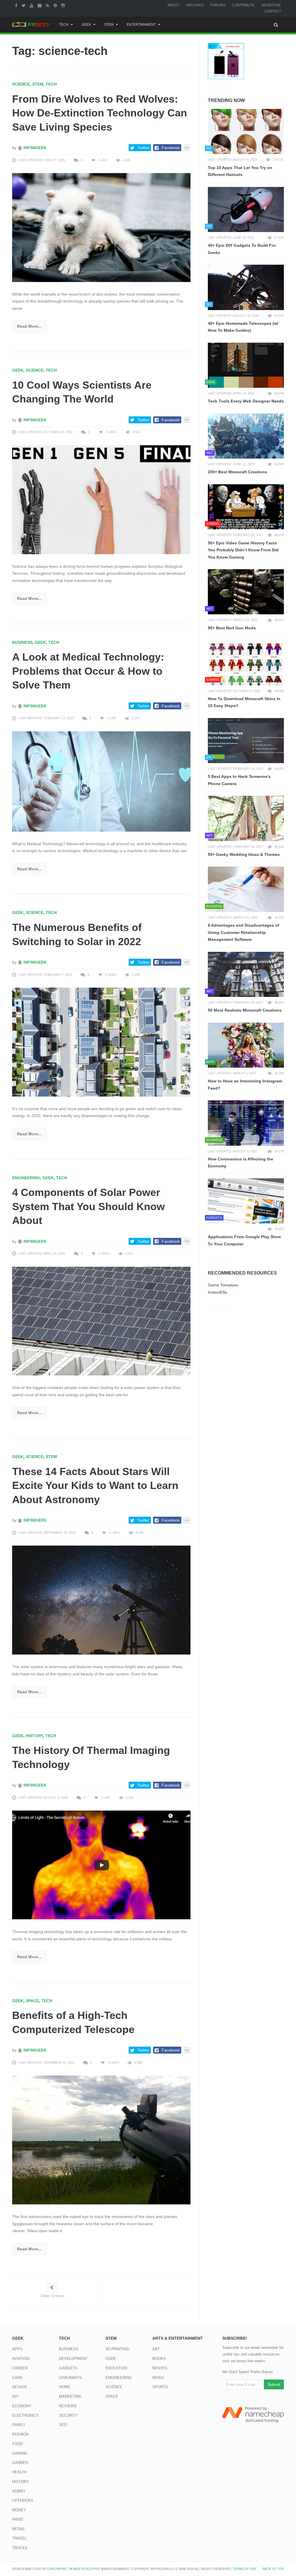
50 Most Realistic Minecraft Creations (245, 1010)
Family (19, 2425)
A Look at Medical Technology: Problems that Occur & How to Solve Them (88, 671)
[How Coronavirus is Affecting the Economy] (246, 1123)
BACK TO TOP (273, 2569)
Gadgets (68, 2368)
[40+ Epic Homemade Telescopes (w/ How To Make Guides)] (246, 287)
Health (19, 2472)
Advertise (271, 5)
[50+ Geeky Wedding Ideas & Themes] (246, 818)
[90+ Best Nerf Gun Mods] (246, 592)
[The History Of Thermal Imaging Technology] (101, 1865)
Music (158, 2378)
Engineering (26, 1178)
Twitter (143, 148)
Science (21, 84)
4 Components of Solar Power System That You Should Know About (88, 1206)
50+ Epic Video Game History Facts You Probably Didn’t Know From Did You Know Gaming (243, 550)
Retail (19, 2529)
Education (116, 2368)
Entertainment (141, 25)
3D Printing (117, 2349)
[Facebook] (17, 5)
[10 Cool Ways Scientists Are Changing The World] (101, 499)
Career (20, 2368)
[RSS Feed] (48, 5)
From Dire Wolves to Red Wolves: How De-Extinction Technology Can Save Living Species (100, 113)
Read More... (29, 326)
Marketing (70, 2396)
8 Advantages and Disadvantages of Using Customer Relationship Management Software (244, 932)
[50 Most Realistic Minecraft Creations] (246, 974)
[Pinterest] (56, 5)
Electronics (25, 2415)
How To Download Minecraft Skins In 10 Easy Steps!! (244, 702)
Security (69, 2415)
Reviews (68, 2406)
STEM (109, 25)
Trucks (20, 2548)
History (34, 1736)
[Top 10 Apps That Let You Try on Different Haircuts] (246, 131)
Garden (20, 2463)
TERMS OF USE (245, 2569)
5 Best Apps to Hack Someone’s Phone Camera (239, 780)
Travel (19, 2538)
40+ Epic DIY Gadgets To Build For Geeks (242, 249)
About (173, 5)
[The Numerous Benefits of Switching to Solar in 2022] (101, 1042)
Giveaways (70, 2378)
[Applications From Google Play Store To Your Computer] (246, 1201)
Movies (160, 2368)
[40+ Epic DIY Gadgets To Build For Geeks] (246, 209)
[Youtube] (32, 5)
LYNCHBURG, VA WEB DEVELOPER (74, 2569)
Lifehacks (23, 2500)
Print (18, 2520)
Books (159, 2359)
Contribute (243, 5)
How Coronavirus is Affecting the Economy (240, 1163)
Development (73, 2359)
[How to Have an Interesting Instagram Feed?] (246, 1045)
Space (32, 2001)
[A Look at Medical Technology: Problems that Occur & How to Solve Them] (101, 781)
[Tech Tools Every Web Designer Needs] (246, 365)
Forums (218, 5)
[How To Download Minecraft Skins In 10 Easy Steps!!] (246, 663)
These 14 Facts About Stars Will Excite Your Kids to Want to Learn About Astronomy (95, 1485)
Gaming (20, 2453)
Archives (195, 5)
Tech (64, 25)
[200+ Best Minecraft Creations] (246, 436)
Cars (17, 2378)
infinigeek (34, 148)
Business (22, 642)
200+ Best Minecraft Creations (237, 472)
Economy (22, 2406)
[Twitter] (24, 5)
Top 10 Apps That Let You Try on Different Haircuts (240, 171)
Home (65, 2387)
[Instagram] (64, 5)
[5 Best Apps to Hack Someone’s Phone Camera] (246, 741)
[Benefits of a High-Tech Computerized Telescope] (101, 2140)
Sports (160, 2387)
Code (111, 2359)
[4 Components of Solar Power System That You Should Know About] (101, 1321)
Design (19, 2387)
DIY (15, 2396)
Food (17, 2444)
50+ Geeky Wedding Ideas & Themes (244, 854)
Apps (17, 2349)
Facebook (171, 148)
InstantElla (217, 1292)
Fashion (20, 2434)
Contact (273, 11)
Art (156, 2349)
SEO (63, 2425)
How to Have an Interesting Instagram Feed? (245, 1085)
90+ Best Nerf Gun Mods (232, 628)
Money (19, 2510)
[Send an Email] (40, 5)
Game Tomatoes (223, 1285)
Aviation (21, 2359)
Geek (86, 25)
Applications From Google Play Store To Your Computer (244, 1240)
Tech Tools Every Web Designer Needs (246, 401)
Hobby (19, 2491)
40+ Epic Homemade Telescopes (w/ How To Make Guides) (243, 327)
